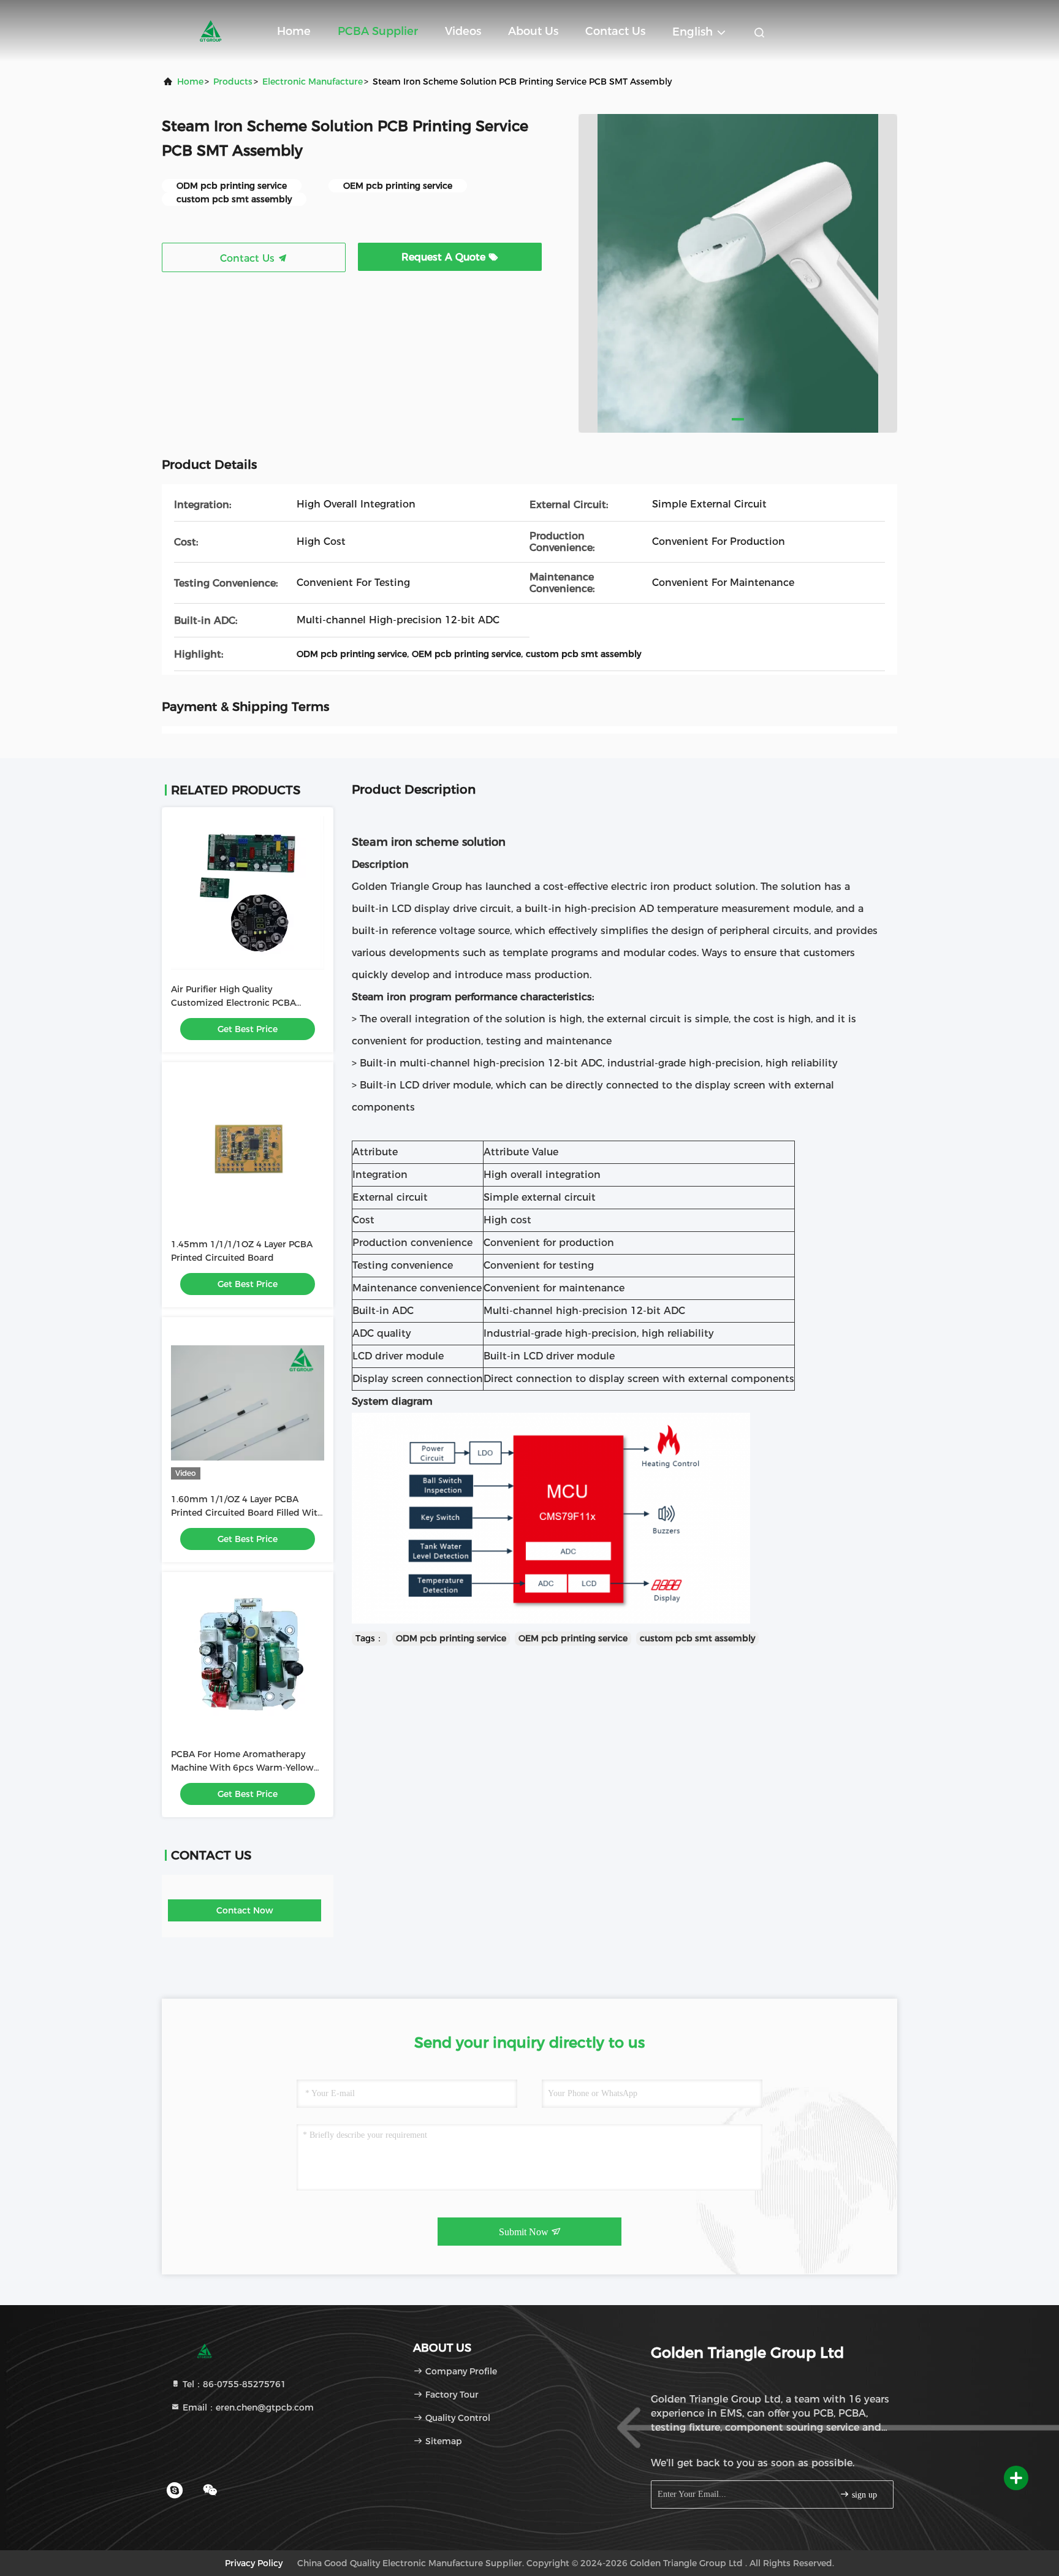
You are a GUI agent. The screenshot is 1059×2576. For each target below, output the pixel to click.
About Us (533, 31)
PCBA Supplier (378, 31)
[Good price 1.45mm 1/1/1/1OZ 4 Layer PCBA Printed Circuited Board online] (248, 1148)
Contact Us (615, 31)
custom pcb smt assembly (697, 1638)
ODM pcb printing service (451, 1638)
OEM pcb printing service (573, 1638)
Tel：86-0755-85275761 (233, 2384)
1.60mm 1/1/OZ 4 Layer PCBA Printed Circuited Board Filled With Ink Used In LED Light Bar (247, 1513)
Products (233, 82)
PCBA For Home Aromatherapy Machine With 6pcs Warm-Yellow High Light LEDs (242, 1768)
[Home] (211, 31)
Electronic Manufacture (313, 82)
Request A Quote (445, 257)
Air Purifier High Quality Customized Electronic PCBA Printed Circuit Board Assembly (239, 1003)
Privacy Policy (254, 2563)
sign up (863, 2495)
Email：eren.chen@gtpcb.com (247, 2407)
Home (294, 31)
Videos (463, 31)
